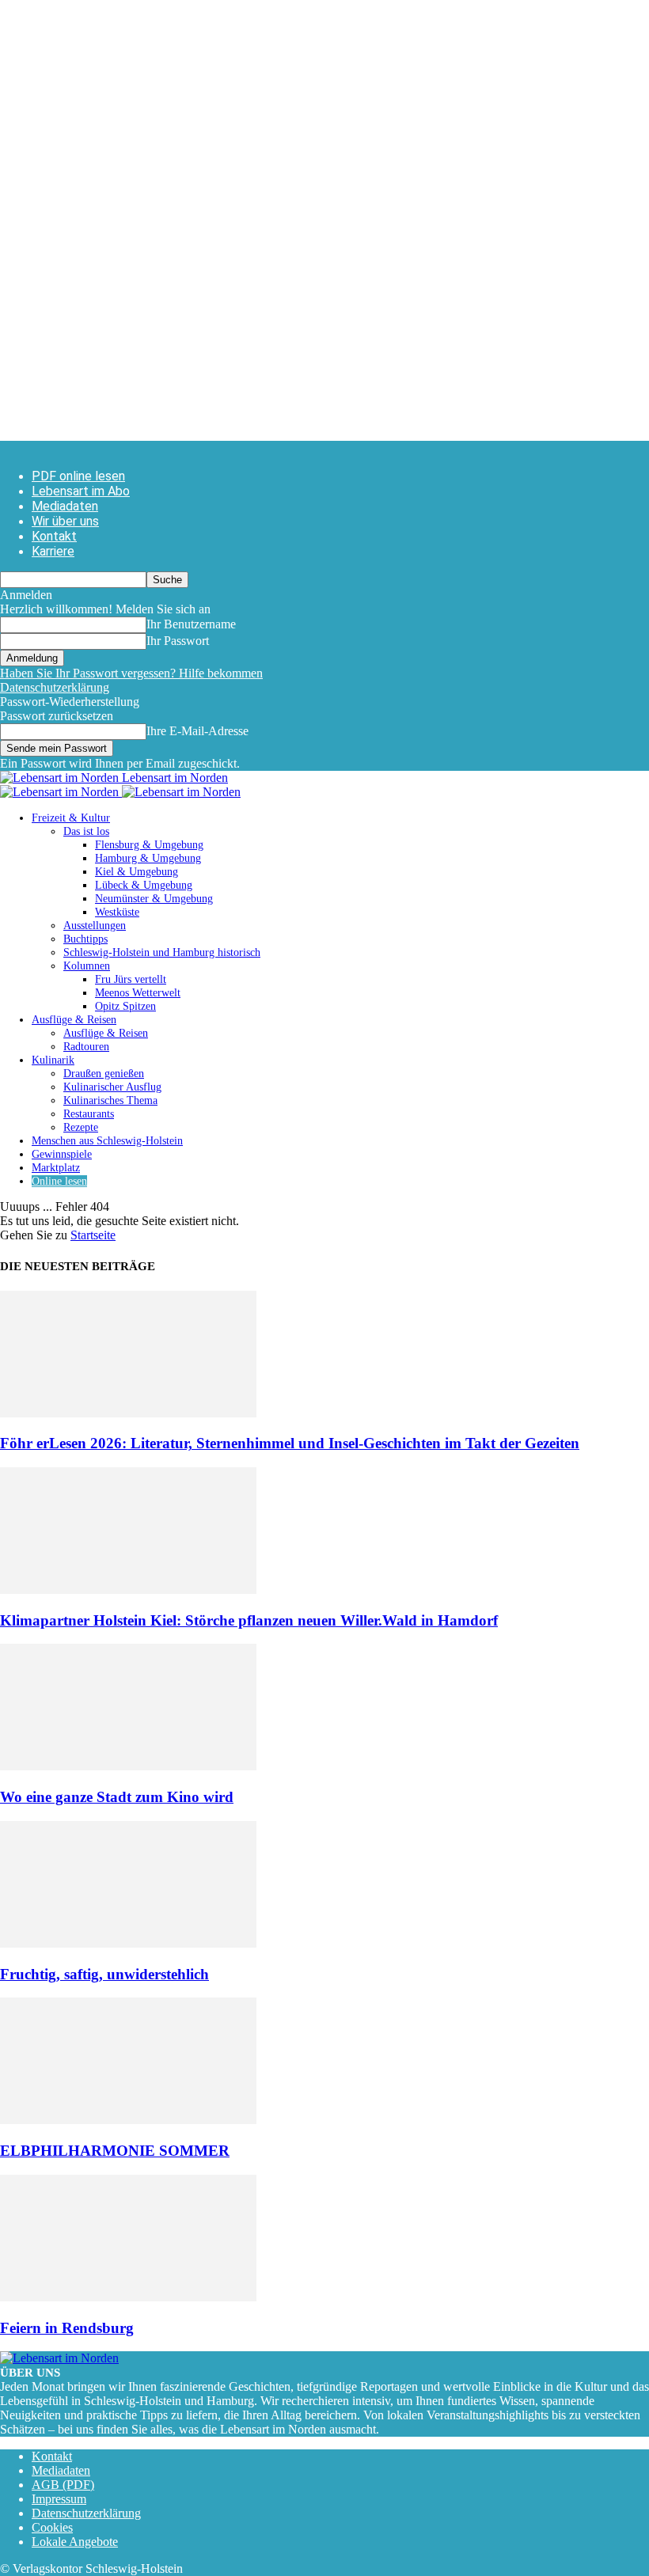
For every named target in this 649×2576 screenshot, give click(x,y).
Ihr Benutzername (191, 624)
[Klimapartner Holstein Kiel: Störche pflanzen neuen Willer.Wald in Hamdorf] (128, 1590)
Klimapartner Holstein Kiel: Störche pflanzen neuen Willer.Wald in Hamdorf (249, 1620)
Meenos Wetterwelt (138, 993)
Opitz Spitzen (125, 1006)
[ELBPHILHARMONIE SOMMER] (128, 2120)
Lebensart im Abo (81, 491)
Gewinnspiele (62, 1154)
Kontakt (54, 536)
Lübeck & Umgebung (144, 885)
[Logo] (61, 792)
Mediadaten (65, 506)
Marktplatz (56, 1168)
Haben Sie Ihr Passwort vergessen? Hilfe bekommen (131, 673)
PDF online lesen (78, 476)
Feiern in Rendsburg (67, 2328)
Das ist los (86, 831)
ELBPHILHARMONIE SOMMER (115, 2151)
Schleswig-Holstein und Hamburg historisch (162, 952)
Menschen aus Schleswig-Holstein (107, 1141)
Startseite (93, 1235)
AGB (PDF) (63, 2485)
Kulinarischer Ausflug (112, 1087)
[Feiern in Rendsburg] (128, 2297)
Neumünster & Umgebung (154, 899)
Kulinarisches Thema (110, 1100)
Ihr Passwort (178, 641)
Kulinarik (53, 1060)
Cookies (52, 2527)
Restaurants (89, 1114)
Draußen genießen (104, 1074)
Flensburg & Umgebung (149, 845)
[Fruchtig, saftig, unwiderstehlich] (128, 1943)
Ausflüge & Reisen (74, 1020)
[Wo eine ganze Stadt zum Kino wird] (128, 1766)
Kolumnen (87, 966)
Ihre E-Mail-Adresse (197, 731)
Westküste (117, 912)
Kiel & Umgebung (137, 872)
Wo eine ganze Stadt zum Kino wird (117, 1797)
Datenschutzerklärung (55, 687)
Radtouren (86, 1047)
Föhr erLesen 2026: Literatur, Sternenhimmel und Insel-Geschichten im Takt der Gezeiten (290, 1443)
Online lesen (59, 1181)
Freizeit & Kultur (71, 818)
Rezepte (81, 1127)
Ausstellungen (95, 926)
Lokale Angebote (75, 2542)
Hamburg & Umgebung (148, 858)
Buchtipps (85, 939)
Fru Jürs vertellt (131, 979)
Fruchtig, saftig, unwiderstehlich (104, 1974)
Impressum (59, 2499)
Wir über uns (65, 521)
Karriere (53, 551)
